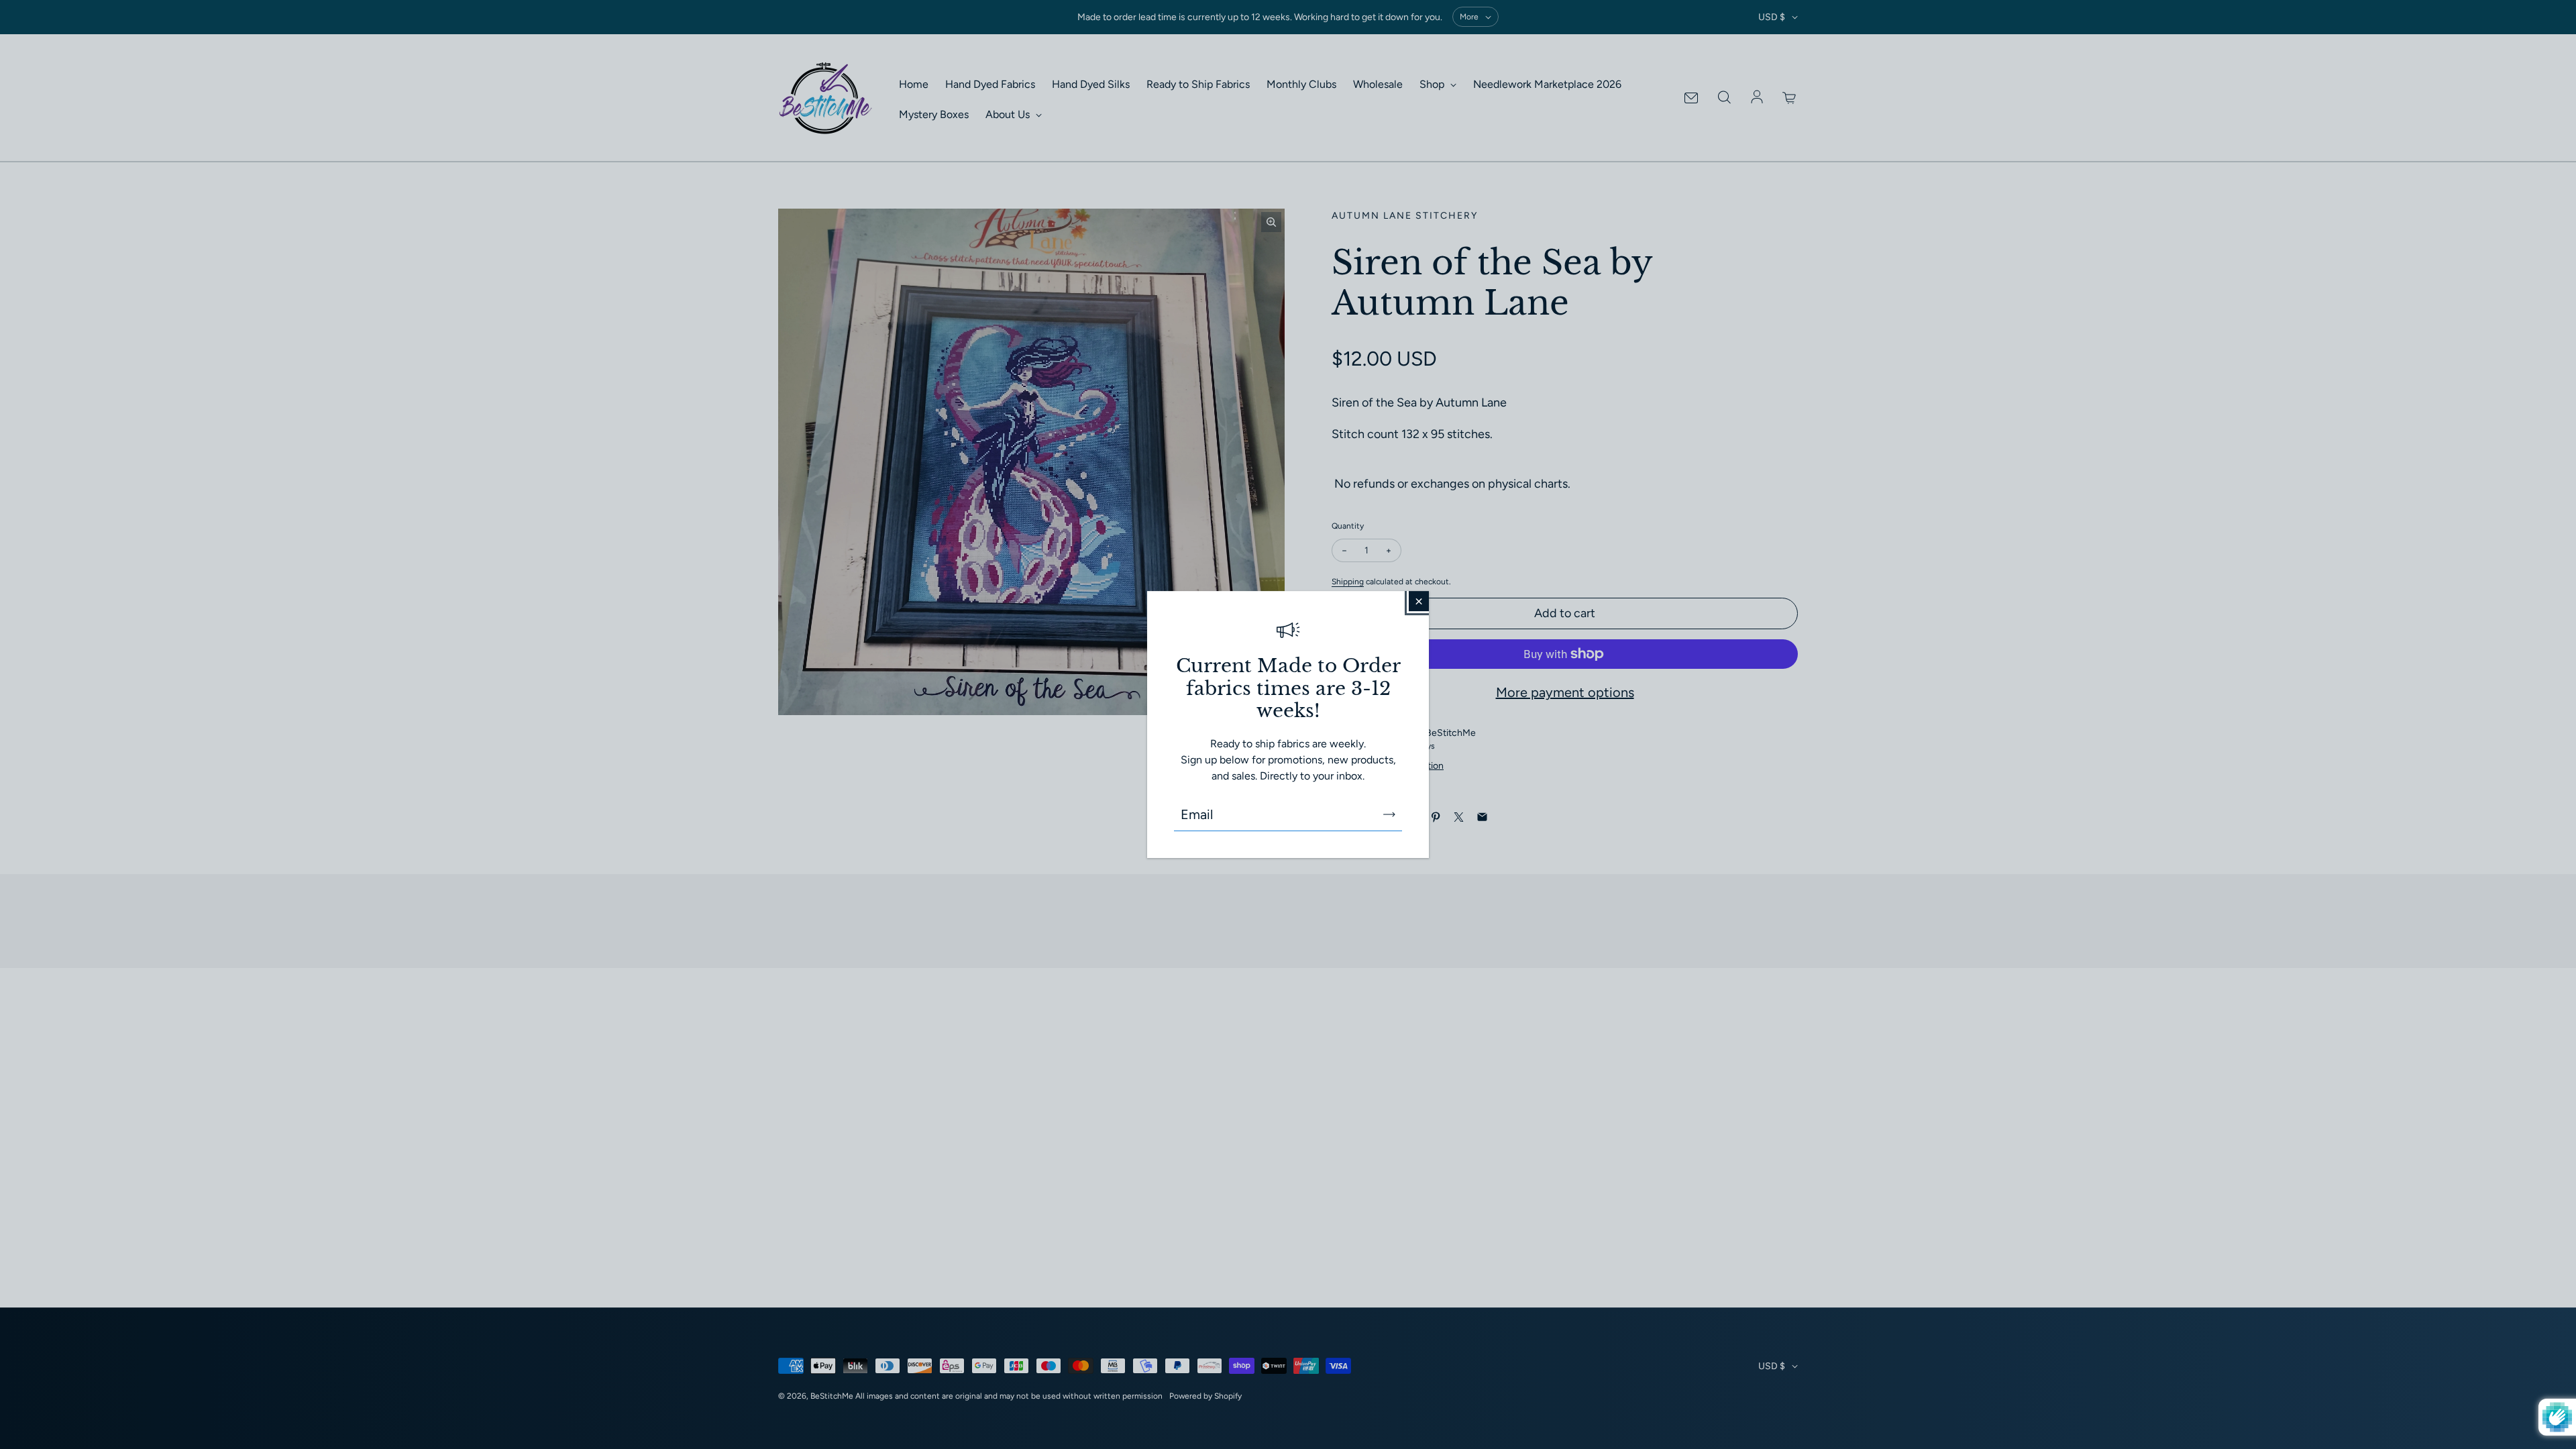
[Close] (1419, 601)
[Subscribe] (1389, 814)
